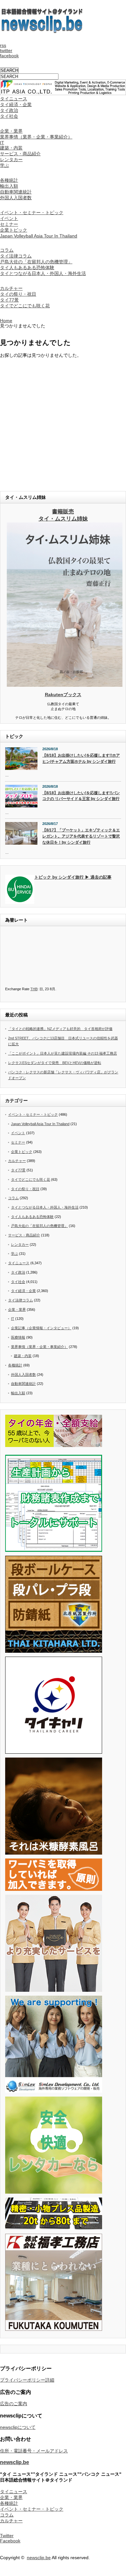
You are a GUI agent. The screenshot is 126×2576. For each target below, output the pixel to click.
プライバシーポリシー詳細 (27, 2380)
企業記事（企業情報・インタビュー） (41, 1328)
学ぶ (5, 165)
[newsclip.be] (42, 31)
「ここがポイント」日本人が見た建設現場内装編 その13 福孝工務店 (63, 1053)
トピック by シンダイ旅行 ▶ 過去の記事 (73, 877)
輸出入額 (9, 186)
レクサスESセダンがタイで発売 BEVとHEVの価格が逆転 (55, 1063)
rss (3, 45)
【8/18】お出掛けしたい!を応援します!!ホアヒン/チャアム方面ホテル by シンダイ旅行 (81, 758)
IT (2, 143)
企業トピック (14, 230)
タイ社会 (9, 116)
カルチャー (11, 288)
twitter (6, 50)
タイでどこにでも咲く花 (25, 306)
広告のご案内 (14, 2404)
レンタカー (11, 159)
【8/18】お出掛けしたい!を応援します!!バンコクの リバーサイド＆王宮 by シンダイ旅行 (81, 796)
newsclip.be (15, 2462)
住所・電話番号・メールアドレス (34, 2451)
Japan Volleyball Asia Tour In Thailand (39, 236)
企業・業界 (11, 131)
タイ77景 (9, 300)
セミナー (9, 224)
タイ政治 (9, 110)
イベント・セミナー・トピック (32, 213)
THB (34, 989)
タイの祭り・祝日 (18, 294)
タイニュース (14, 99)
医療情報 (18, 1337)
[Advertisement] (63, 422)
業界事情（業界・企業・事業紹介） (36, 137)
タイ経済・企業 (16, 104)
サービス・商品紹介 (20, 154)
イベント (9, 218)
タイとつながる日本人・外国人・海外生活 (43, 273)
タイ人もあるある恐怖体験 (27, 268)
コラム (7, 250)
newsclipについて (18, 2427)
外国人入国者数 (16, 198)
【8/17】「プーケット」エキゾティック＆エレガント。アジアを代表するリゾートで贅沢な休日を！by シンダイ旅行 (81, 836)
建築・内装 (11, 148)
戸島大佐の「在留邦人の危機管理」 (36, 262)
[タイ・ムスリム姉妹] (65, 685)
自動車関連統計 (16, 192)
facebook (9, 56)
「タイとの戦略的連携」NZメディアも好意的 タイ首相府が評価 (60, 1029)
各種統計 (9, 180)
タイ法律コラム (16, 256)
